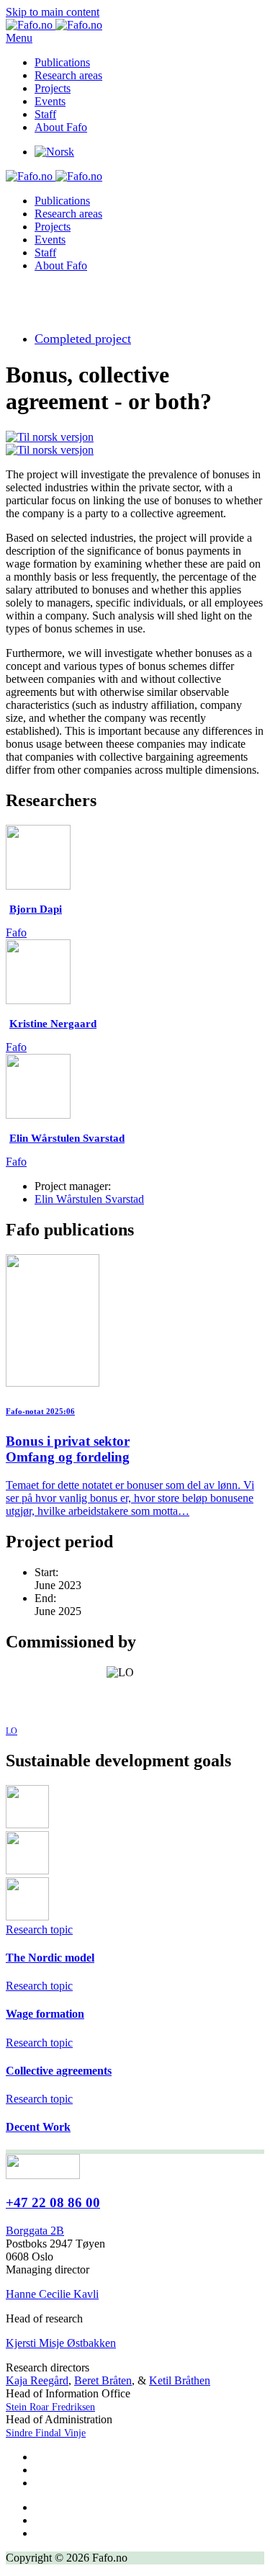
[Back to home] (54, 25)
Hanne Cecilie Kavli (52, 2294)
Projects (53, 88)
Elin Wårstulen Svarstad (89, 1199)
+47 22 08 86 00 (53, 2202)
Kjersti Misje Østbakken (61, 2343)
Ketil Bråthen (180, 2380)
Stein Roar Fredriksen (50, 2407)
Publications (62, 62)
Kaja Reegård (37, 2380)
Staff (45, 114)
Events (50, 101)
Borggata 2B (35, 2231)
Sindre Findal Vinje (46, 2433)
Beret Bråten (103, 2380)
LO (12, 1731)
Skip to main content (53, 12)
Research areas (68, 75)
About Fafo (61, 127)
